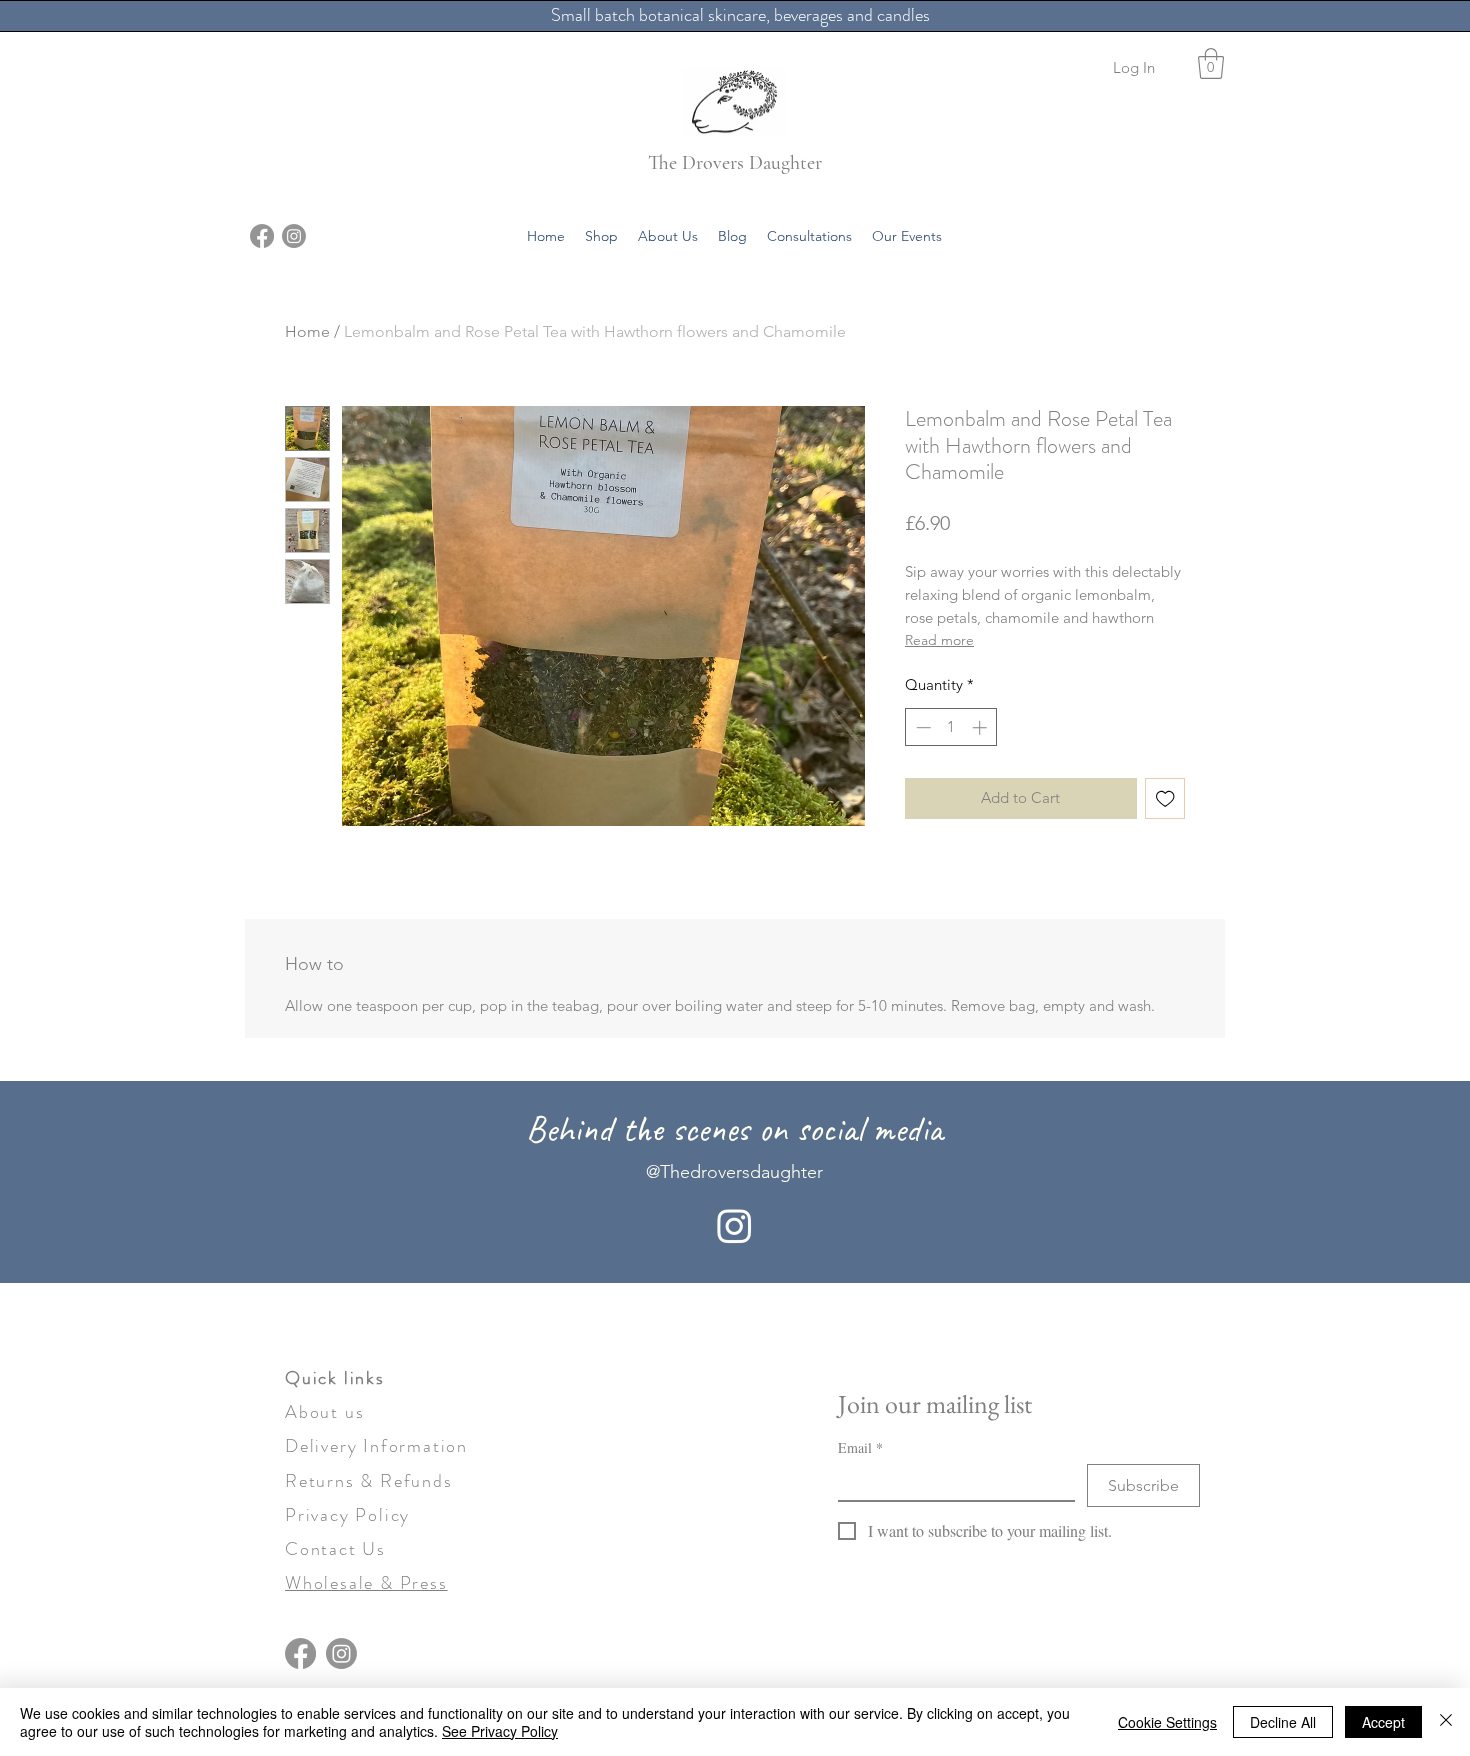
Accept (1383, 1722)
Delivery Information (376, 1446)
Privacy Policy (347, 1515)
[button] (1211, 63)
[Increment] (981, 727)
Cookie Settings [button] (1167, 1722)
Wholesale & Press (366, 1583)
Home (307, 331)
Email (860, 1447)
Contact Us (335, 1549)
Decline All (1283, 1722)
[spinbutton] (951, 727)
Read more (939, 640)
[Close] (1446, 1722)
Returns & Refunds (369, 1481)
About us (324, 1412)
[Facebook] (262, 236)
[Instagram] (294, 236)
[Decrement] (921, 727)
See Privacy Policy (500, 1731)
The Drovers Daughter (735, 163)
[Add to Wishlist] (1165, 798)
